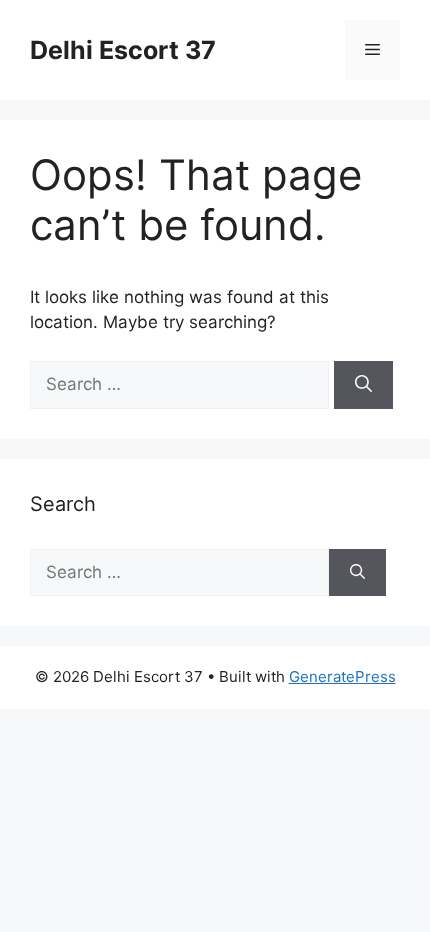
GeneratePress (342, 676)
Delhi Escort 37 (123, 50)
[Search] (363, 385)
